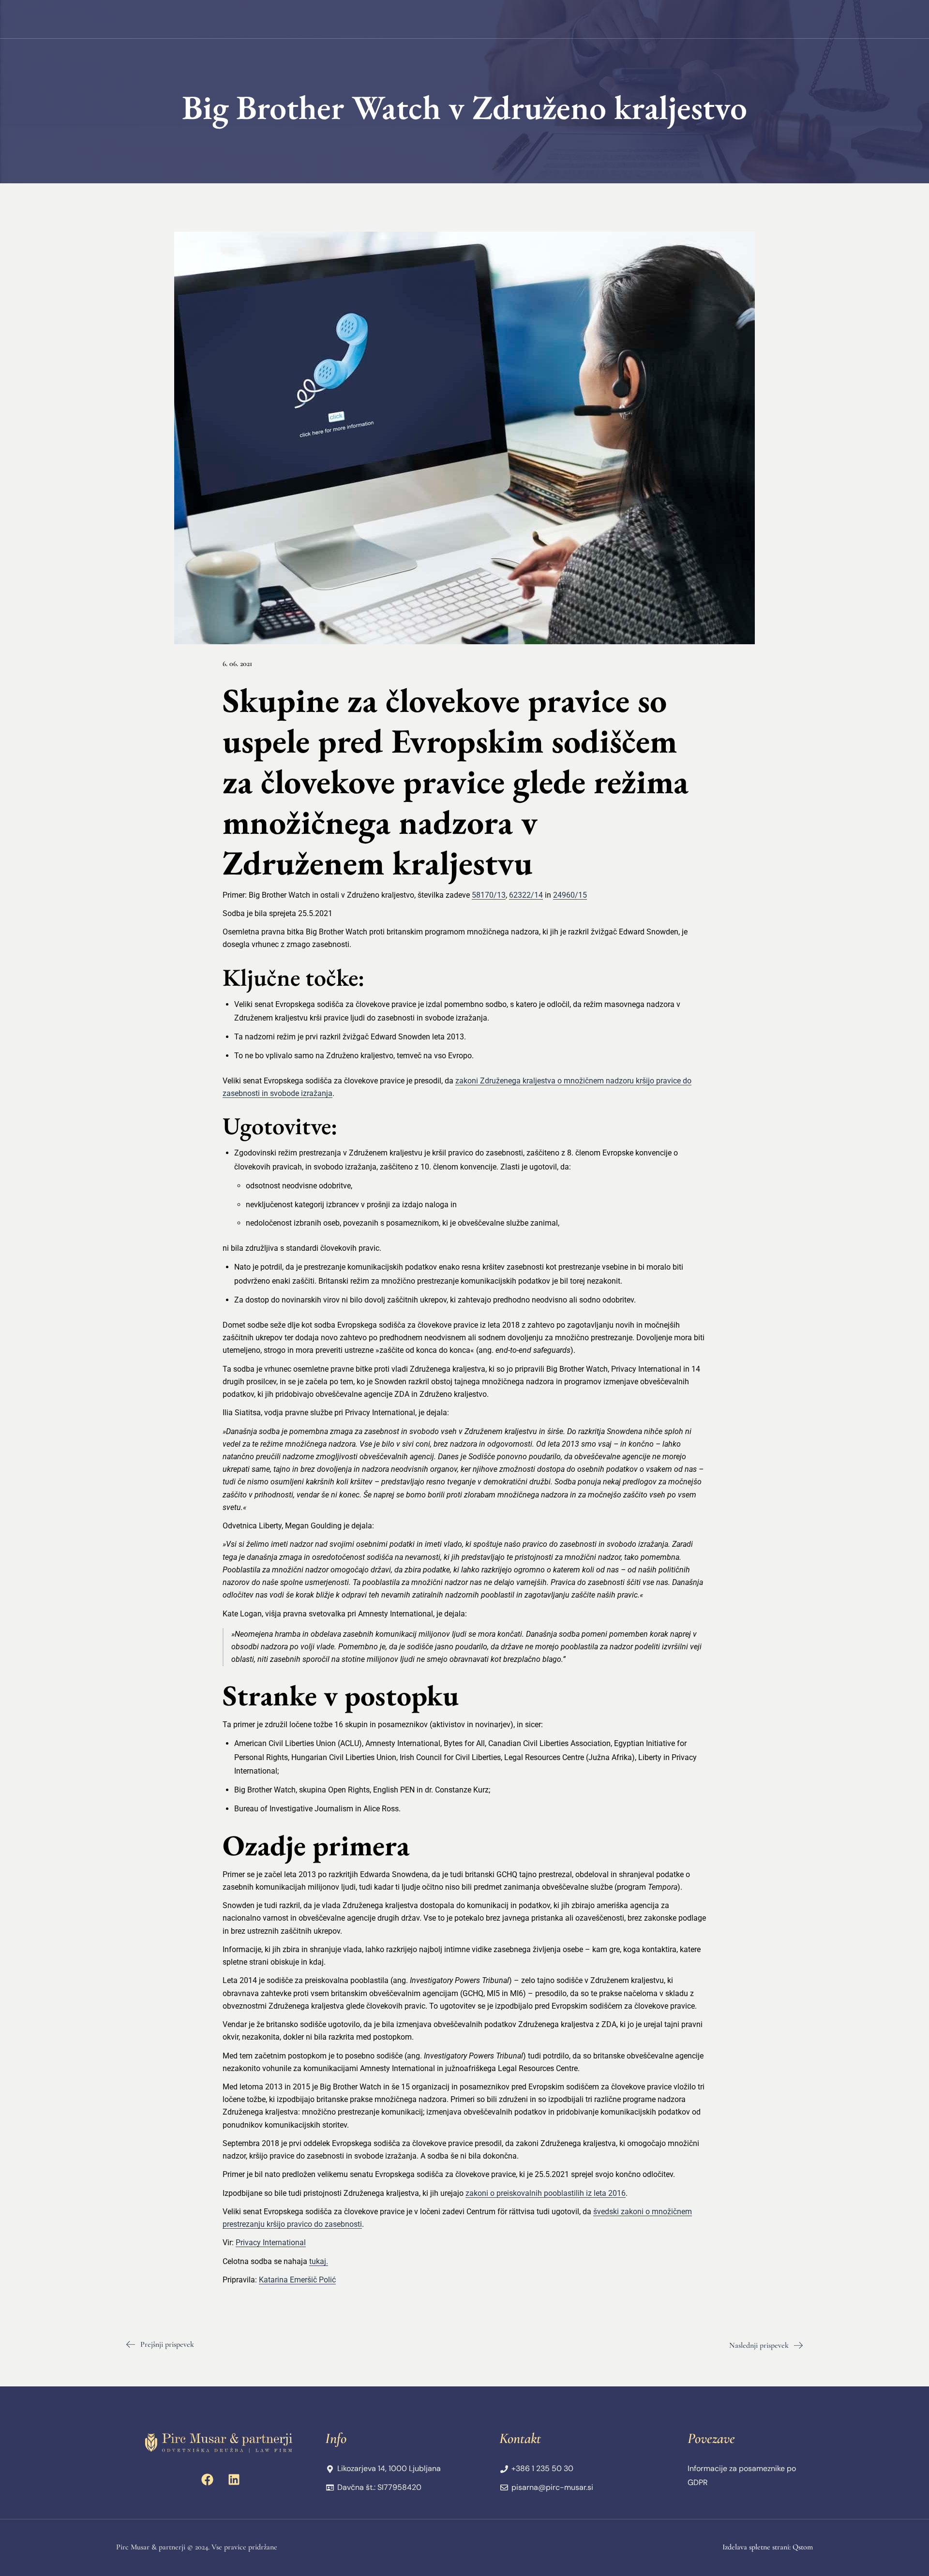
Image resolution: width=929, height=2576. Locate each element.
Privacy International (271, 2243)
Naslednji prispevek (759, 2345)
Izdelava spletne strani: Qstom (768, 2547)
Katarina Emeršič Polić (297, 2280)
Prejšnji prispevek (167, 2344)
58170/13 (489, 895)
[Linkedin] (234, 2479)
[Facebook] (208, 2479)
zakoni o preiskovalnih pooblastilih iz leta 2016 (546, 2193)
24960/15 (570, 895)
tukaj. (319, 2261)
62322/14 (526, 895)
